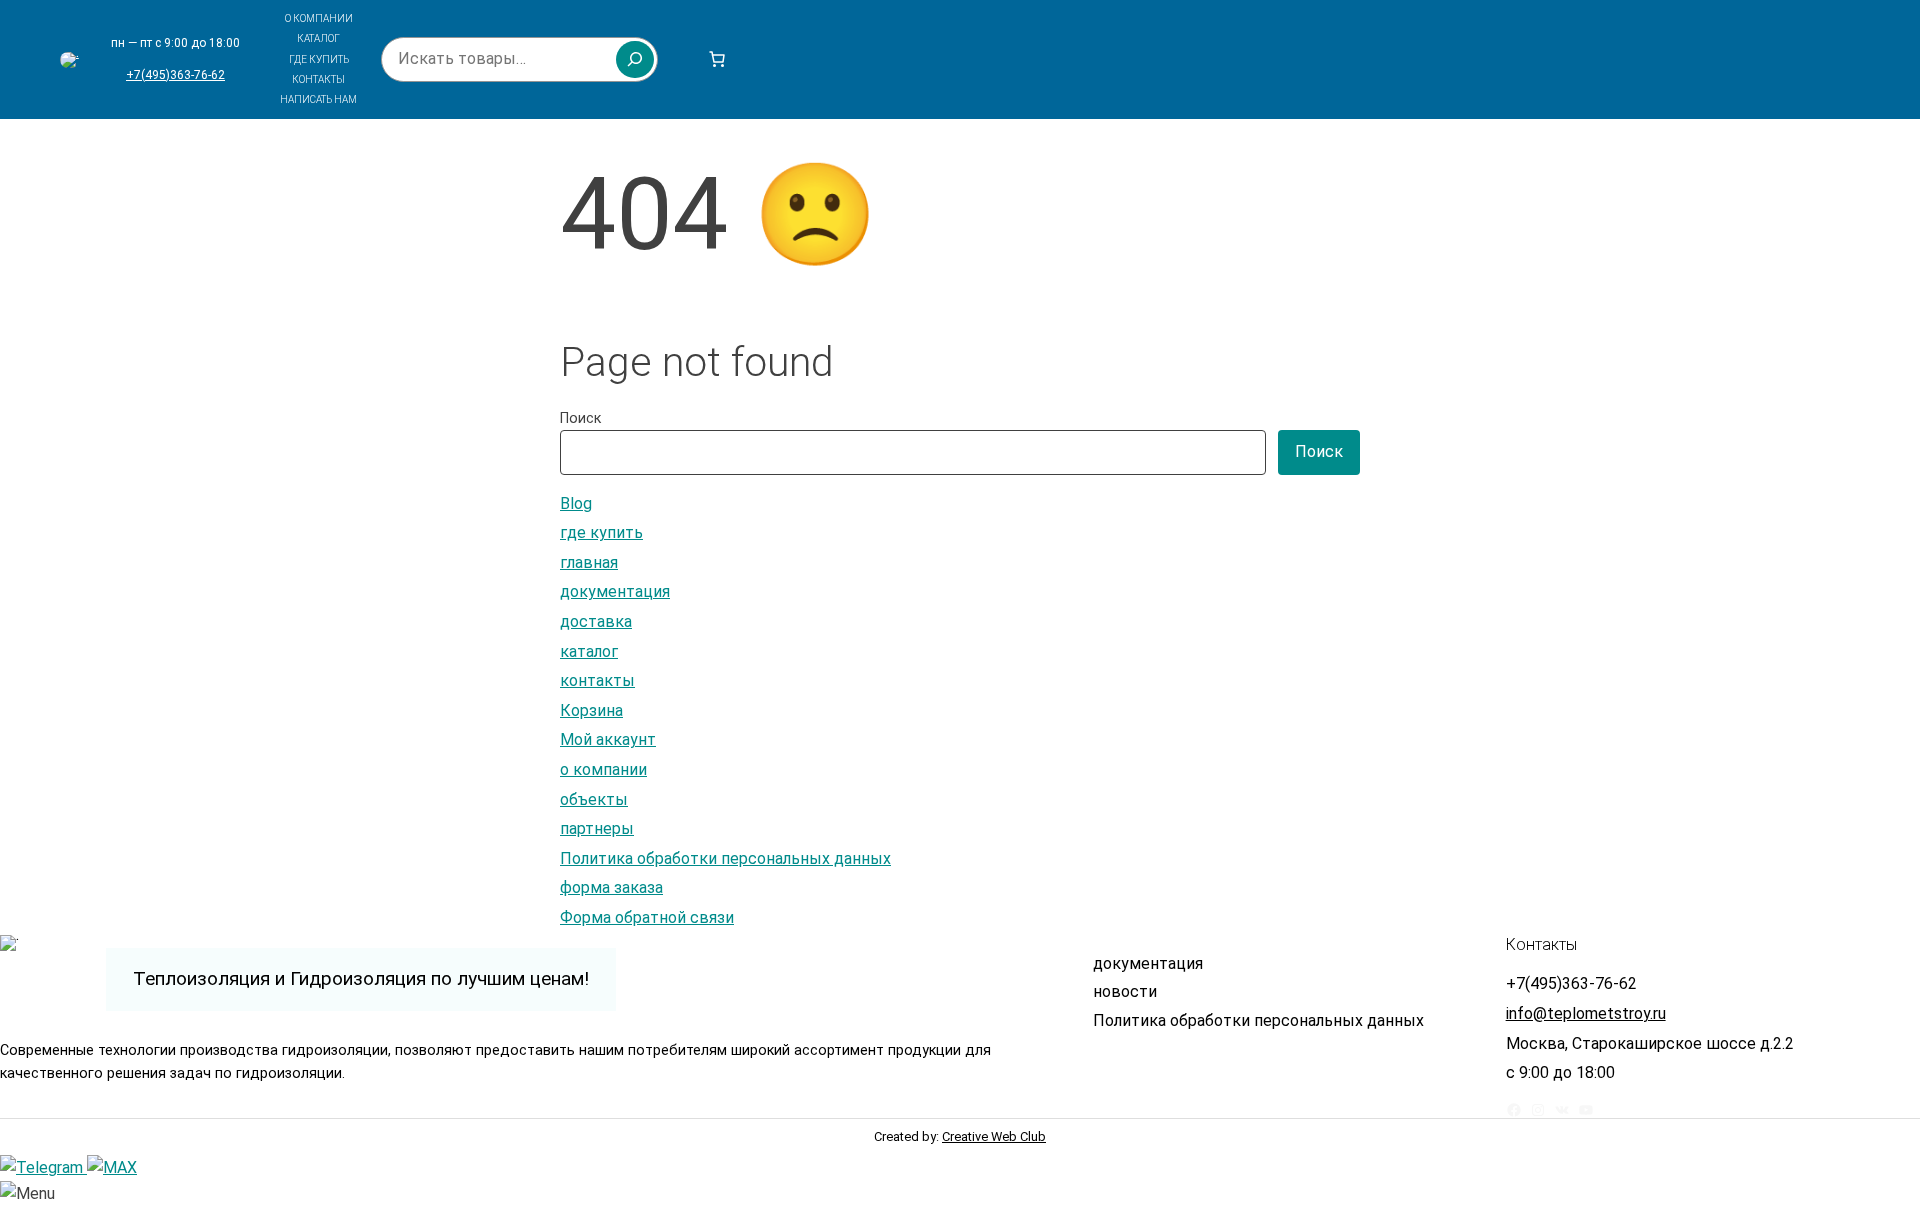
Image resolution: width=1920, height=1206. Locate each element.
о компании (603, 769)
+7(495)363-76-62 (175, 75)
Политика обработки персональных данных (725, 858)
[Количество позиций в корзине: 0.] (717, 59)
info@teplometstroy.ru (1586, 1013)
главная (589, 562)
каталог (589, 651)
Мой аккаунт (608, 739)
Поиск (580, 418)
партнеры (597, 828)
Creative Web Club (994, 1136)
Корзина (591, 710)
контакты (597, 680)
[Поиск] (635, 59)
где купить (601, 532)
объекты (594, 799)
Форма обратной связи (647, 917)
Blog (576, 503)
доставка (596, 621)
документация (615, 591)
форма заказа (611, 887)
